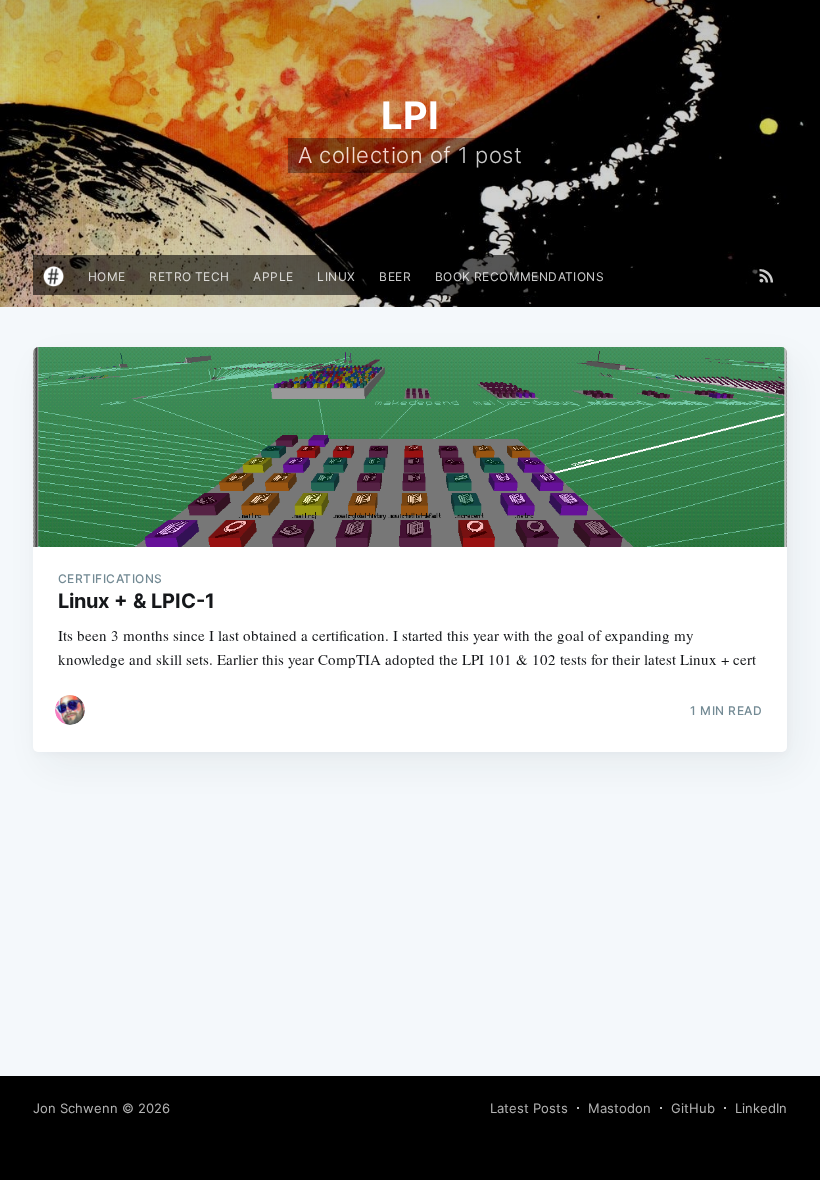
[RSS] (766, 275)
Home (107, 276)
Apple (273, 276)
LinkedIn (761, 1108)
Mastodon (619, 1108)
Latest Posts (529, 1108)
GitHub (693, 1108)
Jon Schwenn (75, 1108)
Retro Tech (189, 276)
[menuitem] (107, 276)
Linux (336, 276)
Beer (395, 276)
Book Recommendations (519, 276)
